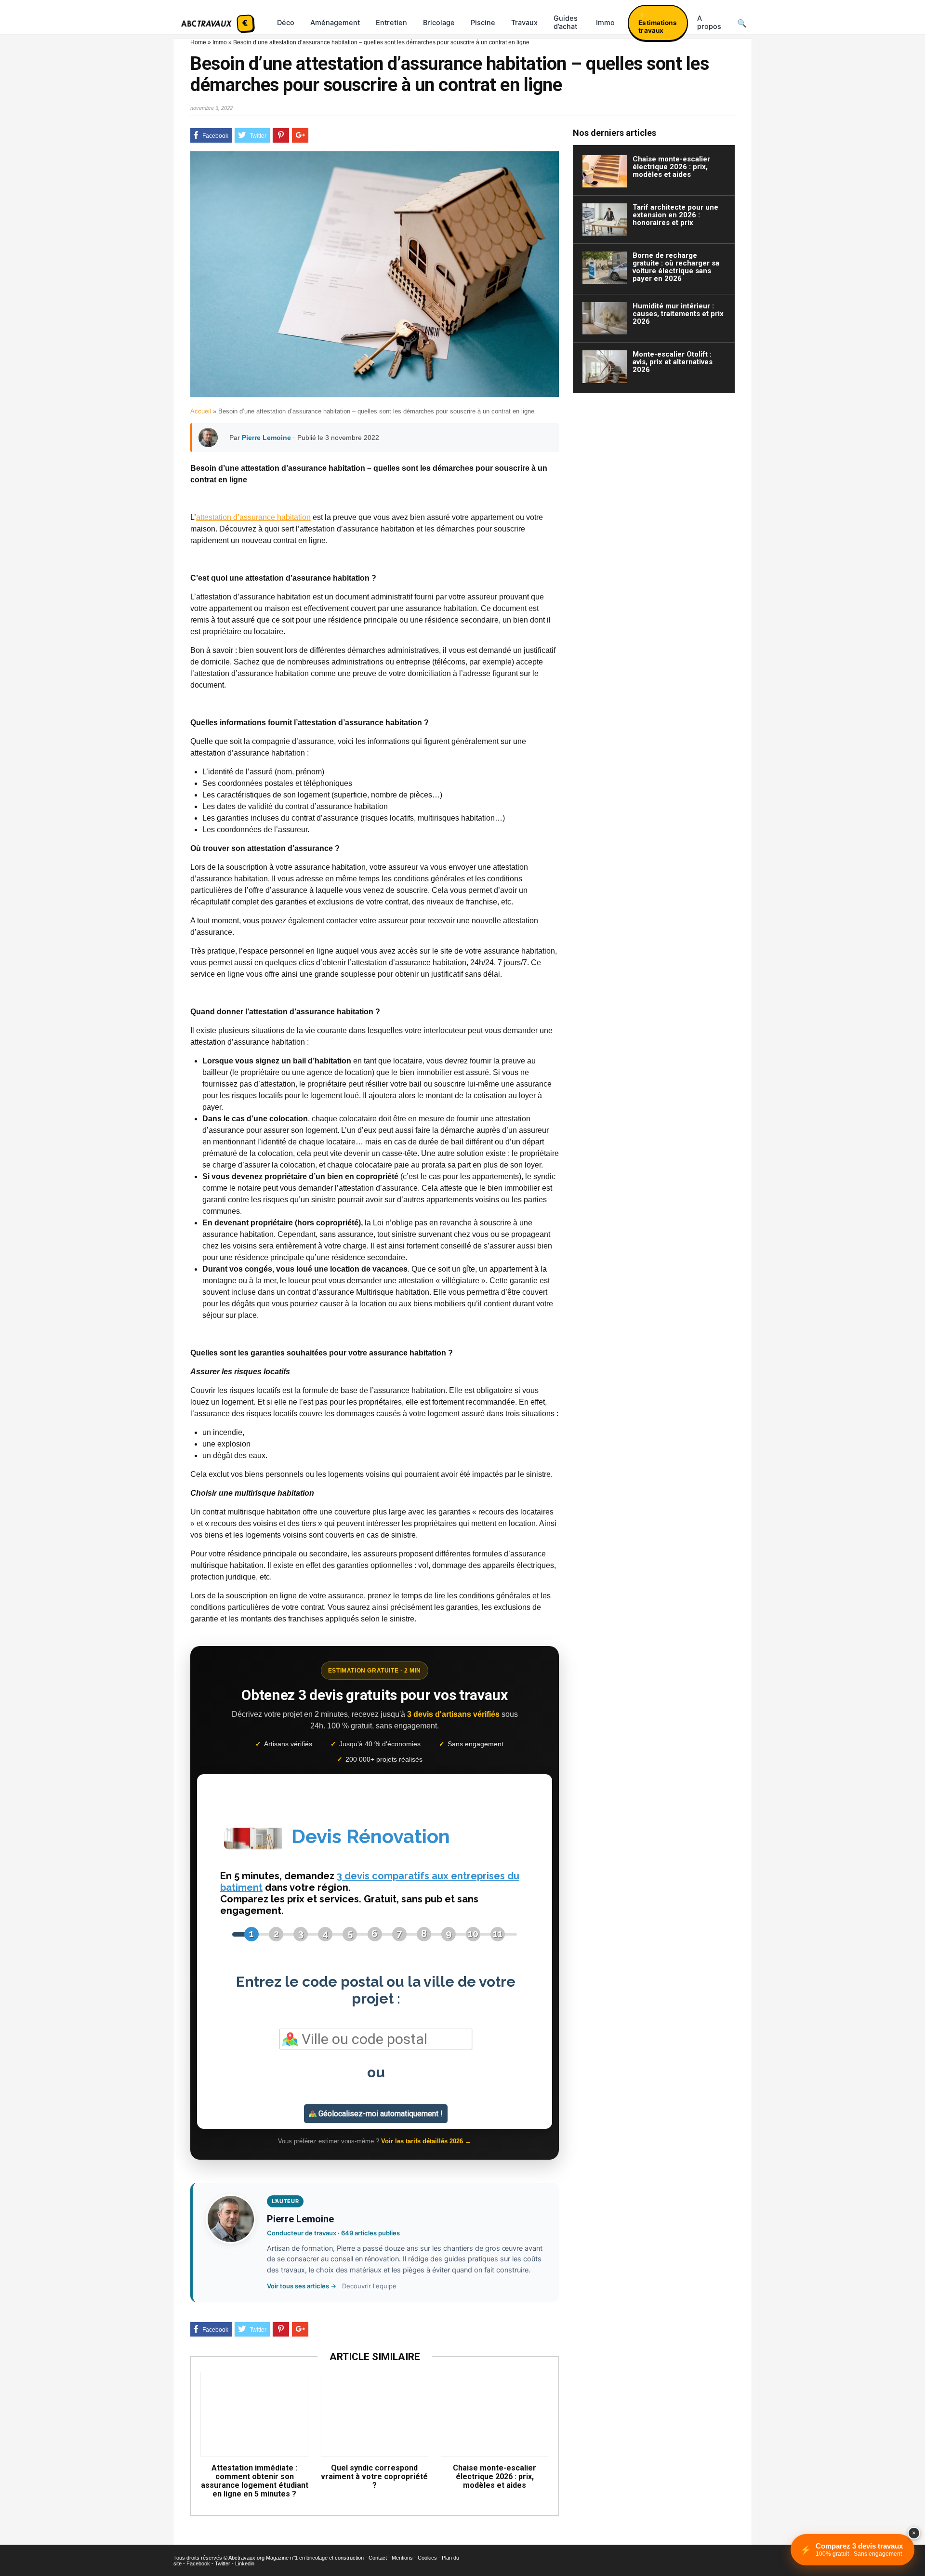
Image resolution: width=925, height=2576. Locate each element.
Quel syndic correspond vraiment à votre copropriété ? (374, 2477)
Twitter (223, 2563)
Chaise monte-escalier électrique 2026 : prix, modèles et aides (495, 2477)
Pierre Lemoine (266, 438)
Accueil (201, 411)
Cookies (427, 2558)
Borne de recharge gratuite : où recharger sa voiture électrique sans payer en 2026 (676, 267)
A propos (709, 22)
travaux (524, 23)
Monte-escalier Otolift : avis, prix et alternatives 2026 (673, 362)
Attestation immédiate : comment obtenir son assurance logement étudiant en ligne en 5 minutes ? (254, 2481)
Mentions (402, 2558)
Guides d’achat (566, 22)
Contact (378, 2558)
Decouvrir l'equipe (369, 2286)
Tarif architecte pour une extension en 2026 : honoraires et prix (675, 215)
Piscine (483, 23)
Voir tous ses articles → (302, 2286)
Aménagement (335, 23)
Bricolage (439, 23)
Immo (605, 23)
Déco (286, 23)
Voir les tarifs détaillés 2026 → (426, 2141)
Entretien (391, 23)
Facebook (198, 2563)
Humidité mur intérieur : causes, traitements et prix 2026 (678, 314)
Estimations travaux (658, 27)
